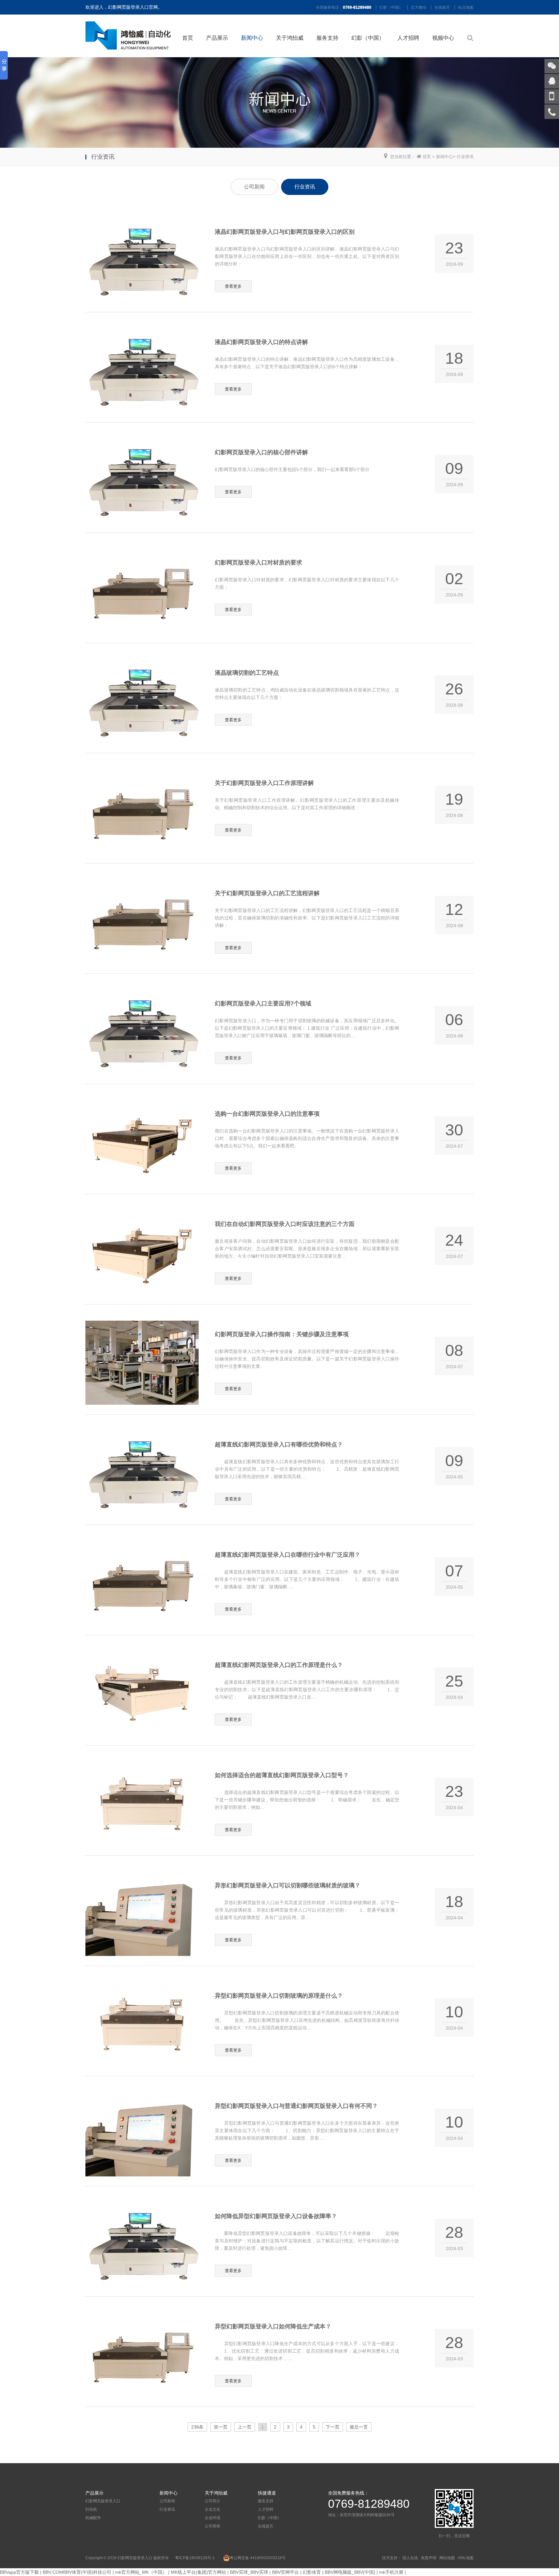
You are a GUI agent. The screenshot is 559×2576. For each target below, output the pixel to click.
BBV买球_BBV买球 (249, 2572)
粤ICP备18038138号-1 (195, 2558)
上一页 (245, 2427)
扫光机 (91, 2509)
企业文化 (213, 2509)
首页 (188, 38)
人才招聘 (408, 38)
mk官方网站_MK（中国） (141, 2572)
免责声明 (429, 2558)
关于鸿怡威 (290, 38)
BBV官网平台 (285, 2572)
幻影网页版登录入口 (103, 2501)
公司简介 (213, 2501)
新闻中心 (252, 38)
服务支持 (327, 38)
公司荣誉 (213, 2526)
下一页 (333, 2427)
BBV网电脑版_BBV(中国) (350, 2572)
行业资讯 (465, 157)
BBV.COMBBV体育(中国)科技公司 (77, 2572)
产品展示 (217, 38)
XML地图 (466, 2558)
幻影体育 (312, 2572)
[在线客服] (552, 81)
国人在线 (410, 2558)
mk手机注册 (391, 2572)
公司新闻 (254, 187)
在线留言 (442, 7)
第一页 (221, 2427)
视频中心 (443, 38)
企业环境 (213, 2518)
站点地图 (466, 7)
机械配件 (93, 2518)
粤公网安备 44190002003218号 (258, 2558)
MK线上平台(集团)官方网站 (198, 2572)
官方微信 (419, 7)
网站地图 (447, 2558)
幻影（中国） (391, 7)
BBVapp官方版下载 (19, 2572)
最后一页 (359, 2427)
